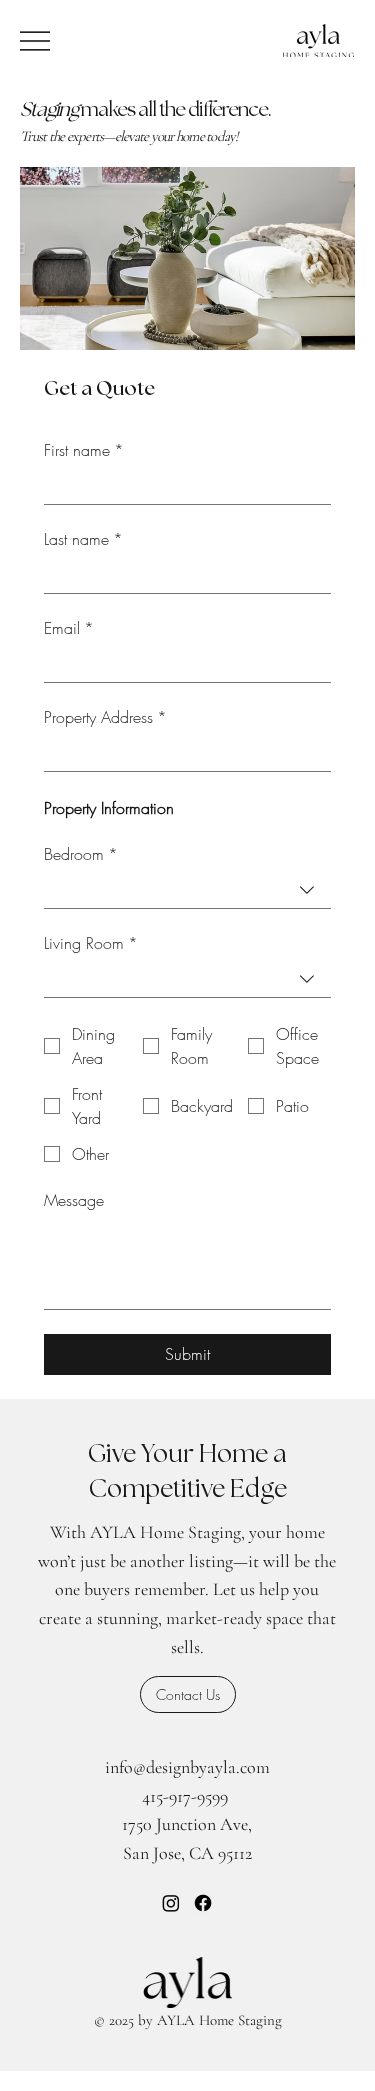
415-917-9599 (185, 1796)
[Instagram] (171, 1903)
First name (84, 450)
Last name (83, 539)
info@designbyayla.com (187, 1767)
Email (69, 628)
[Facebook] (203, 1903)
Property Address (105, 717)
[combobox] (187, 890)
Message (74, 1200)
